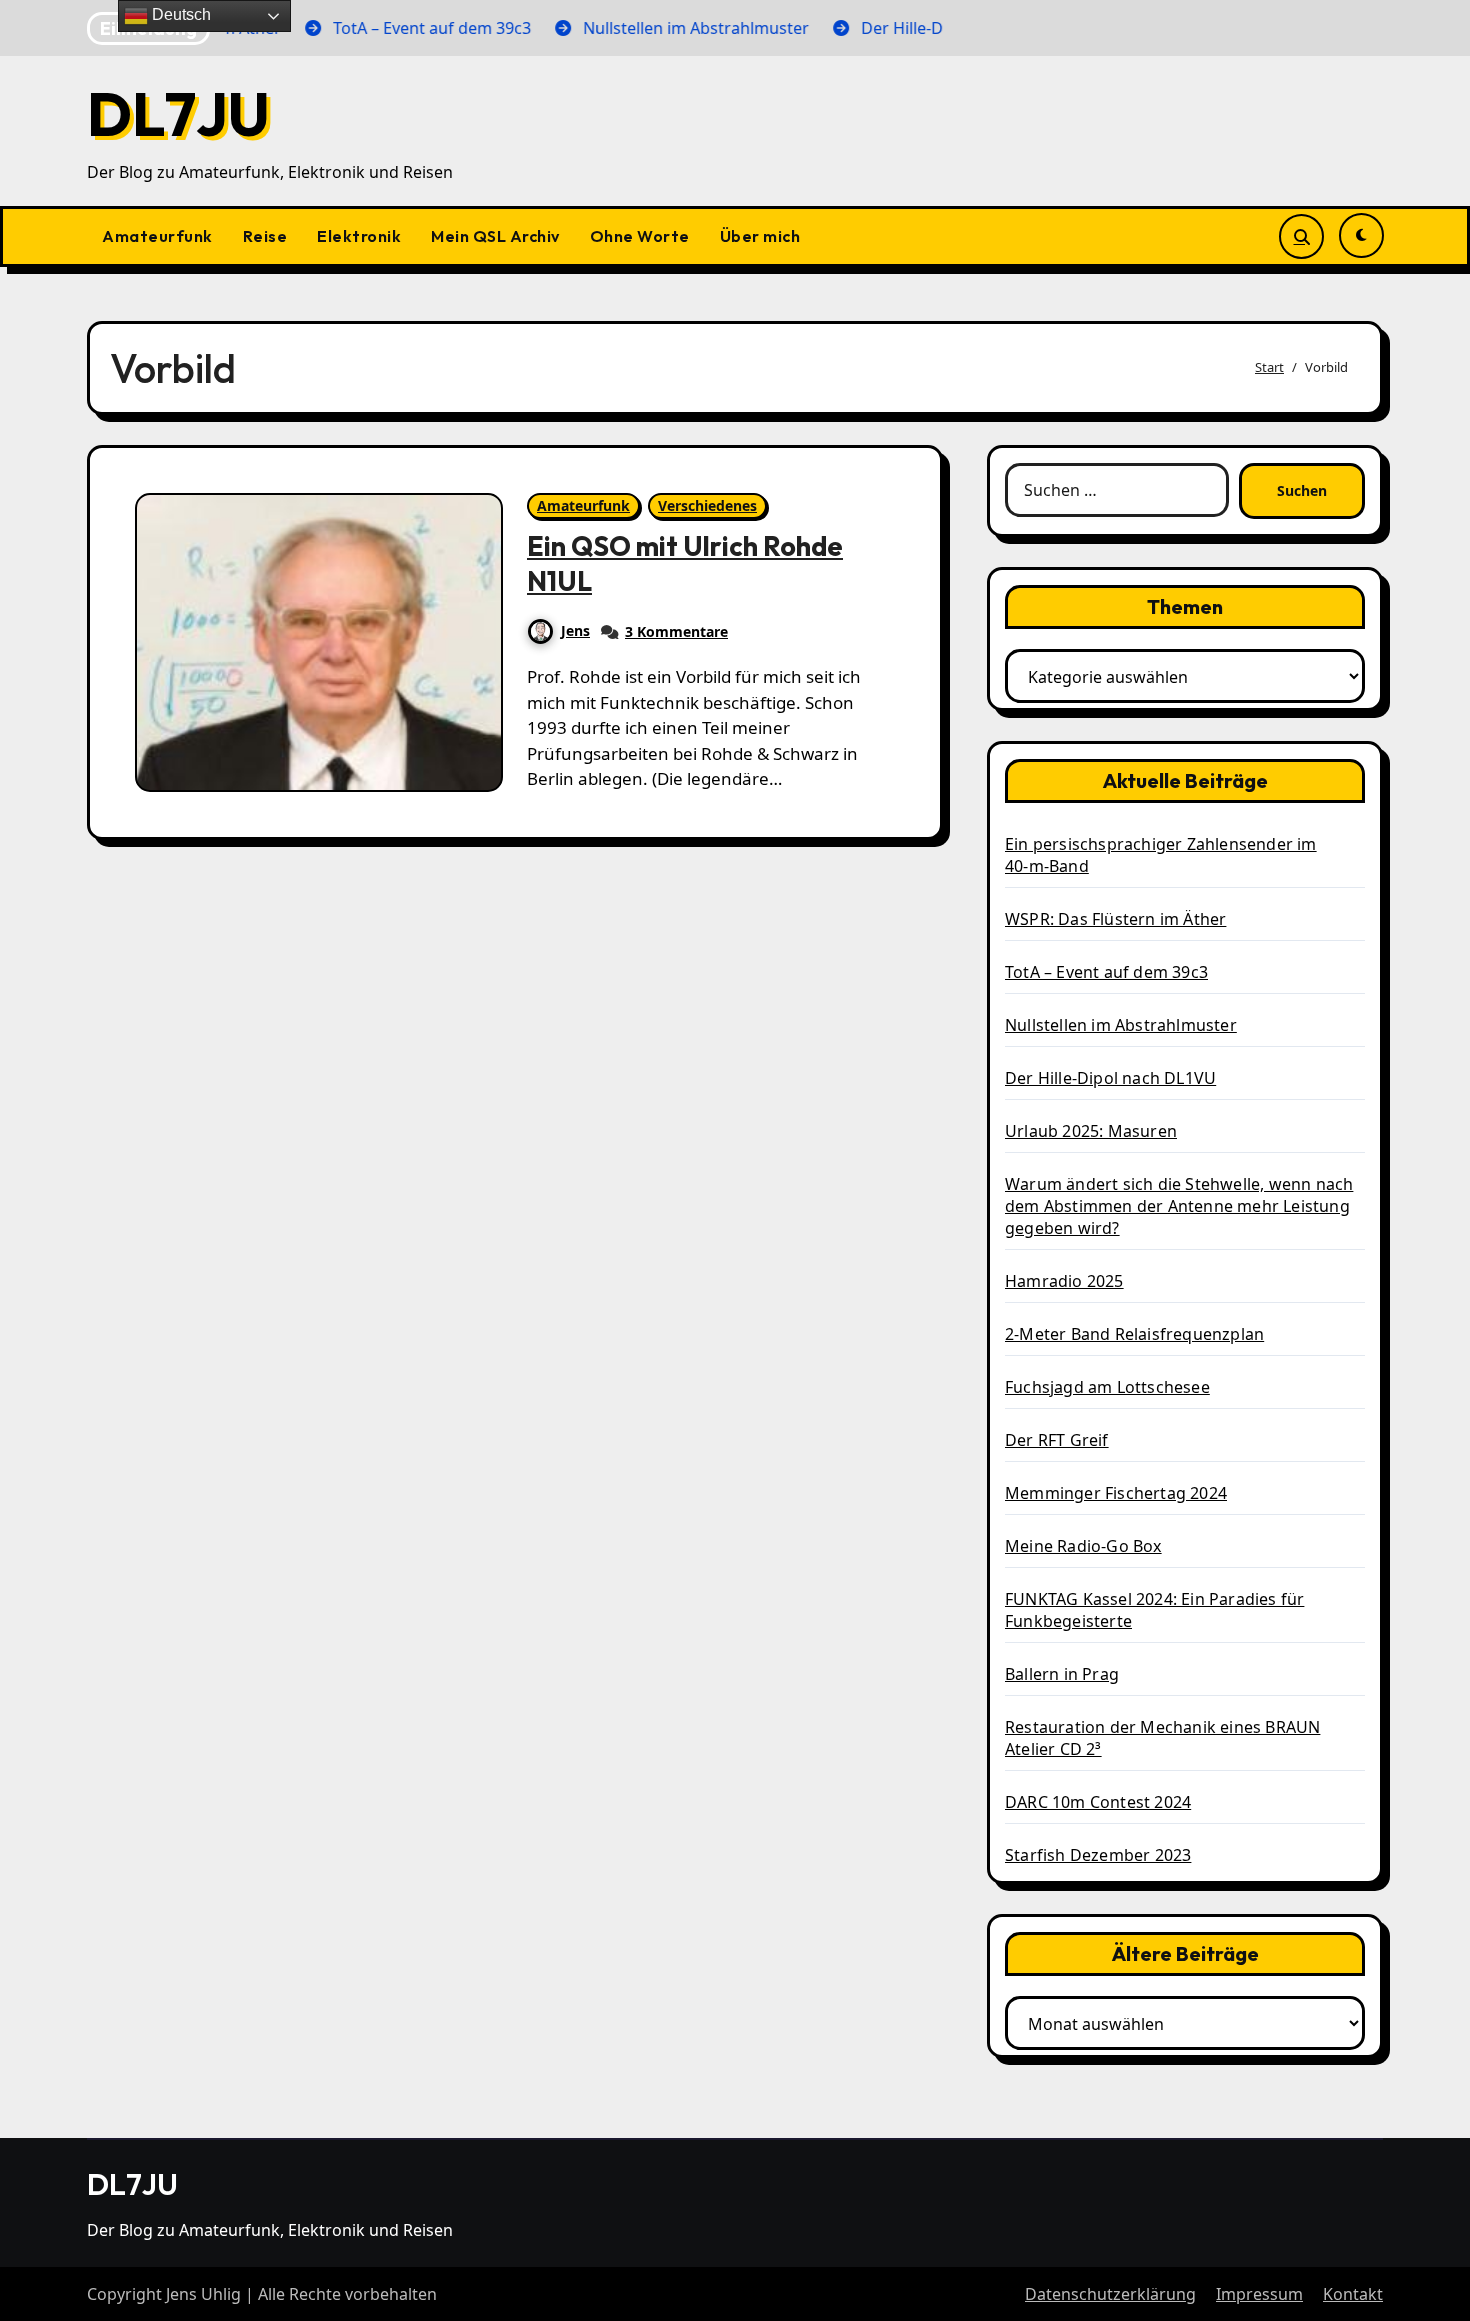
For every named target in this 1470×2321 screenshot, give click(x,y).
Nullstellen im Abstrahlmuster (1121, 1025)
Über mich (760, 236)
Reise (265, 236)
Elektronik (359, 236)
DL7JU (178, 114)
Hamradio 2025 (1064, 1281)
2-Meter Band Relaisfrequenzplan (1134, 1334)
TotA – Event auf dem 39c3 (1106, 972)
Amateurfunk (157, 236)
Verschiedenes (707, 505)
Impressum (1259, 2294)
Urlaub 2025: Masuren (1091, 1131)
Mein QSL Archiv (495, 236)
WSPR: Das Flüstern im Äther (1115, 919)
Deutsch (179, 14)
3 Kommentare (676, 631)
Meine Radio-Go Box (1083, 1546)
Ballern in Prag (1062, 1674)
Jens (575, 630)
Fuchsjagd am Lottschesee (1107, 1387)
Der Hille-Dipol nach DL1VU (1110, 1078)
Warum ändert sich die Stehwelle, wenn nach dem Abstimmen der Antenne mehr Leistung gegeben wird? (1179, 1206)
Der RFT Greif (1057, 1440)
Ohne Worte (640, 236)
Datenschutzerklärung (1110, 2294)
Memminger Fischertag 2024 (1116, 1493)
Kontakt (1353, 2294)
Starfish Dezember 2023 (1098, 1855)
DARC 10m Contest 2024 (1098, 1802)
